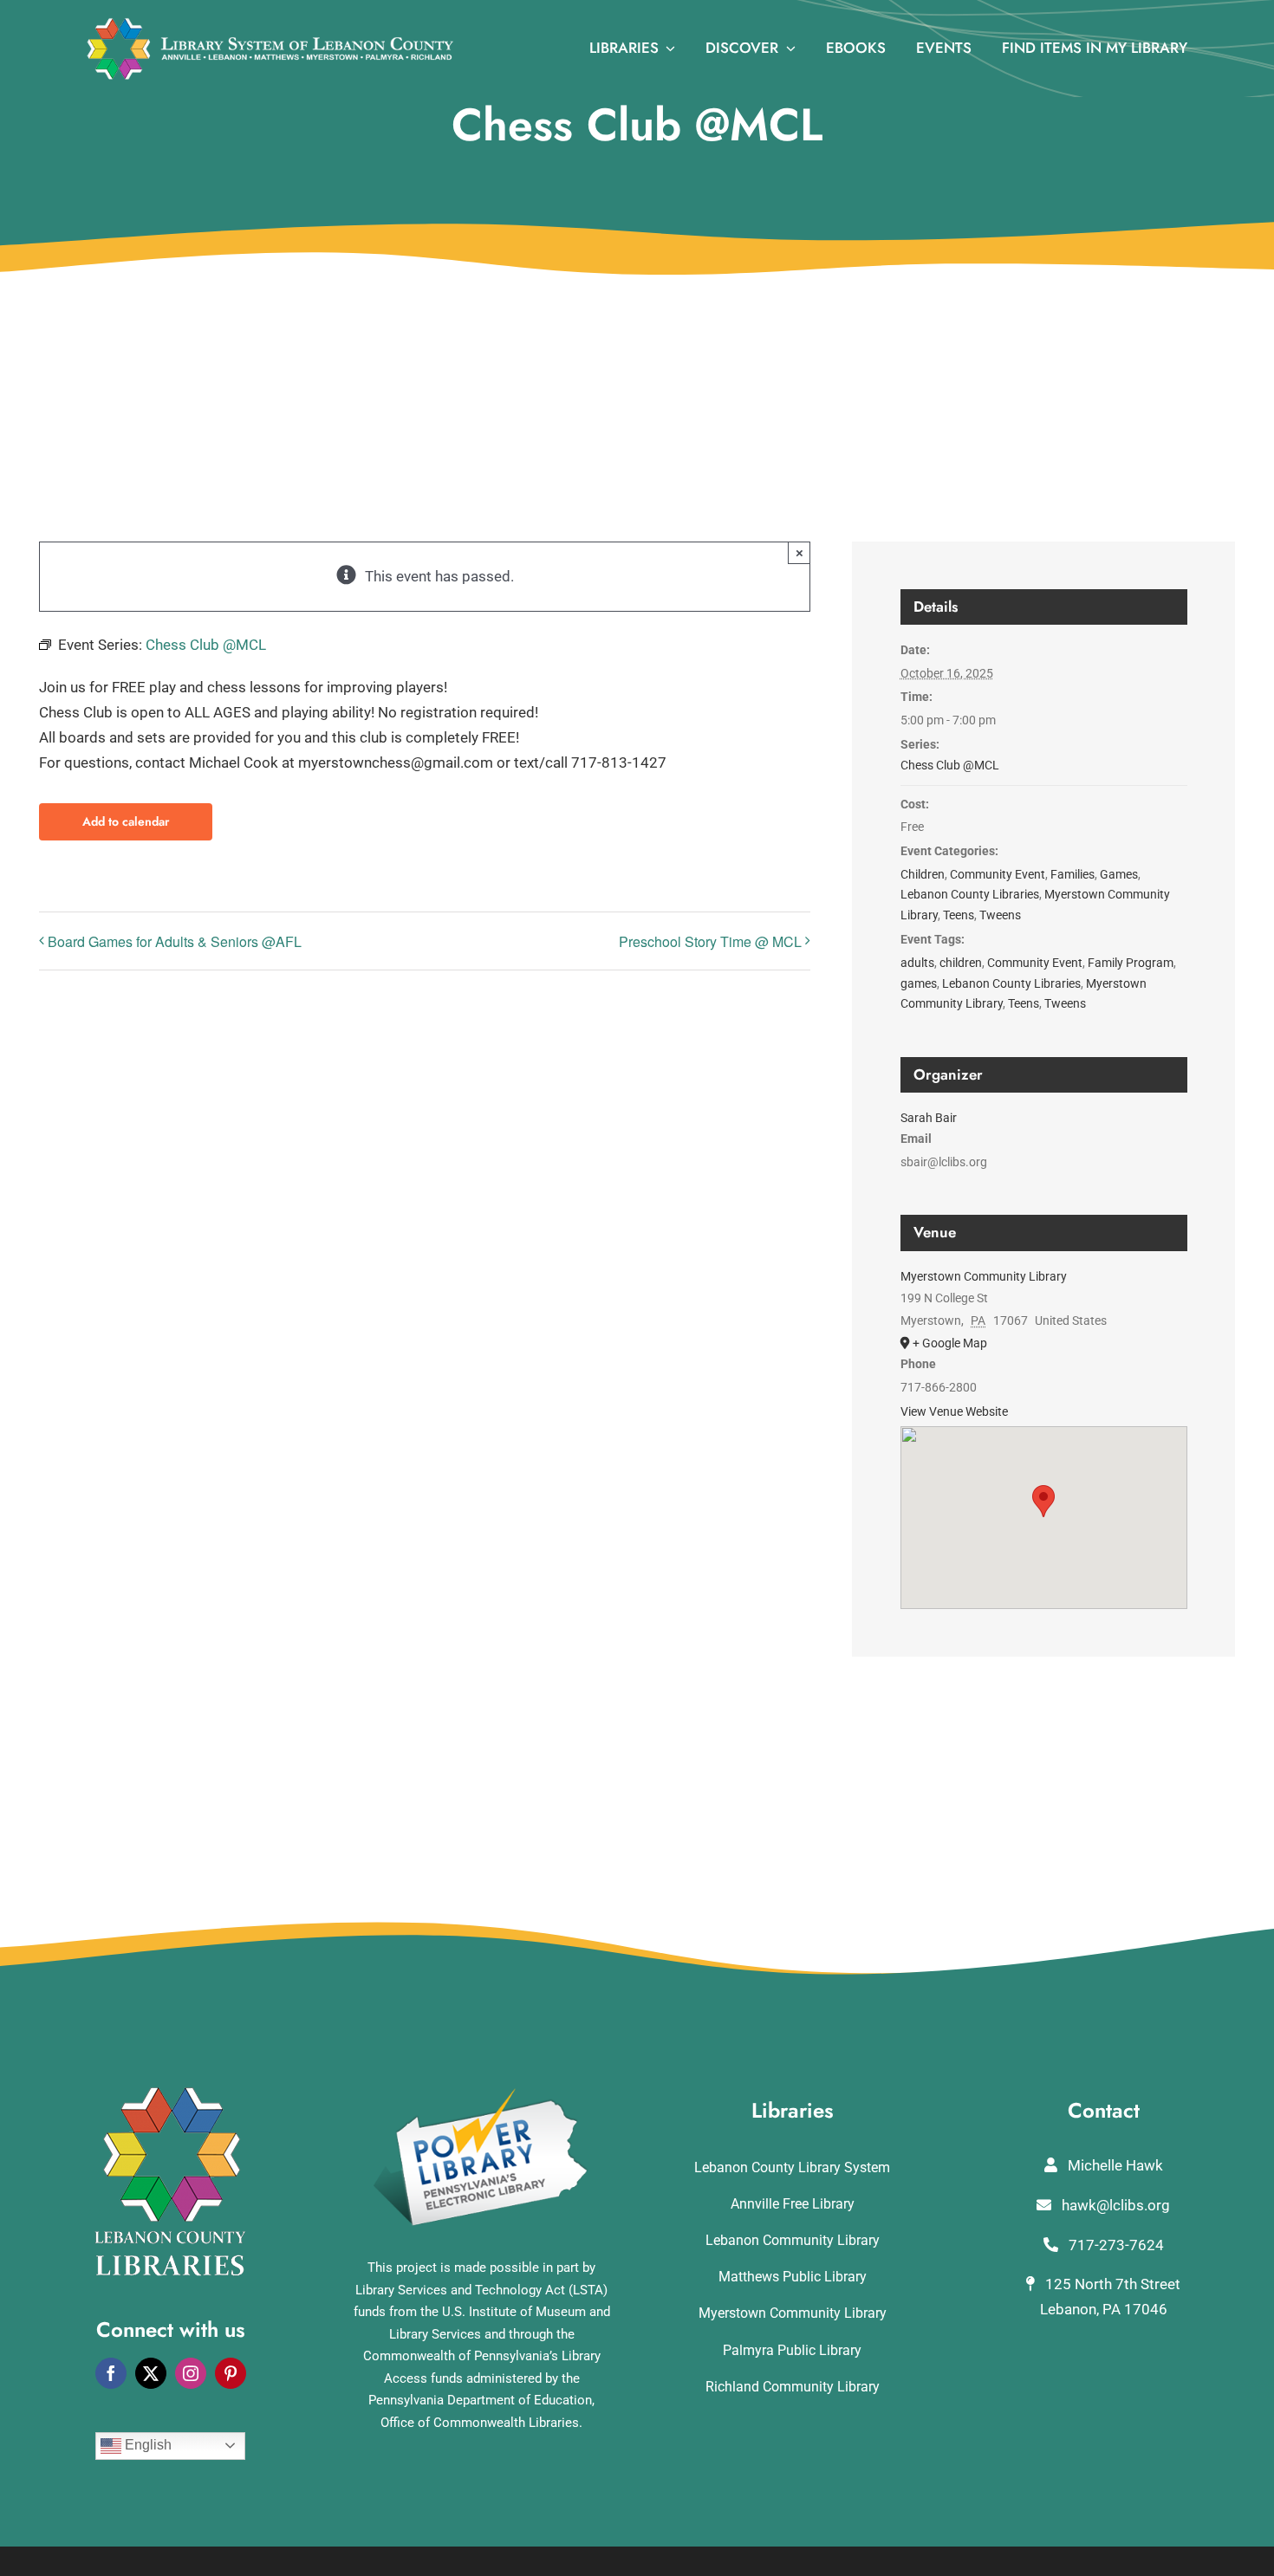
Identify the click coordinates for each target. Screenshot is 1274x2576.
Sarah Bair (929, 1118)
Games (1119, 874)
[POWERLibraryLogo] (482, 2094)
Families (1072, 874)
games (919, 983)
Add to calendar (126, 822)
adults (917, 963)
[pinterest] (231, 2373)
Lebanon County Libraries (970, 894)
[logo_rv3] (270, 24)
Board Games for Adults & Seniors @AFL (175, 941)
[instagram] (191, 2373)
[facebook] (111, 2373)
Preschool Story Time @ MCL (710, 941)
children (961, 963)
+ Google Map (950, 1343)
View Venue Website (954, 1411)
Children (923, 874)
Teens (959, 915)
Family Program (1131, 963)
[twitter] (151, 2373)
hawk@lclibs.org (1114, 2205)
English (146, 2445)
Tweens (1000, 915)
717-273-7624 (1115, 2245)
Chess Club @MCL (950, 765)
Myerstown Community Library (984, 1276)
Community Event (998, 874)
